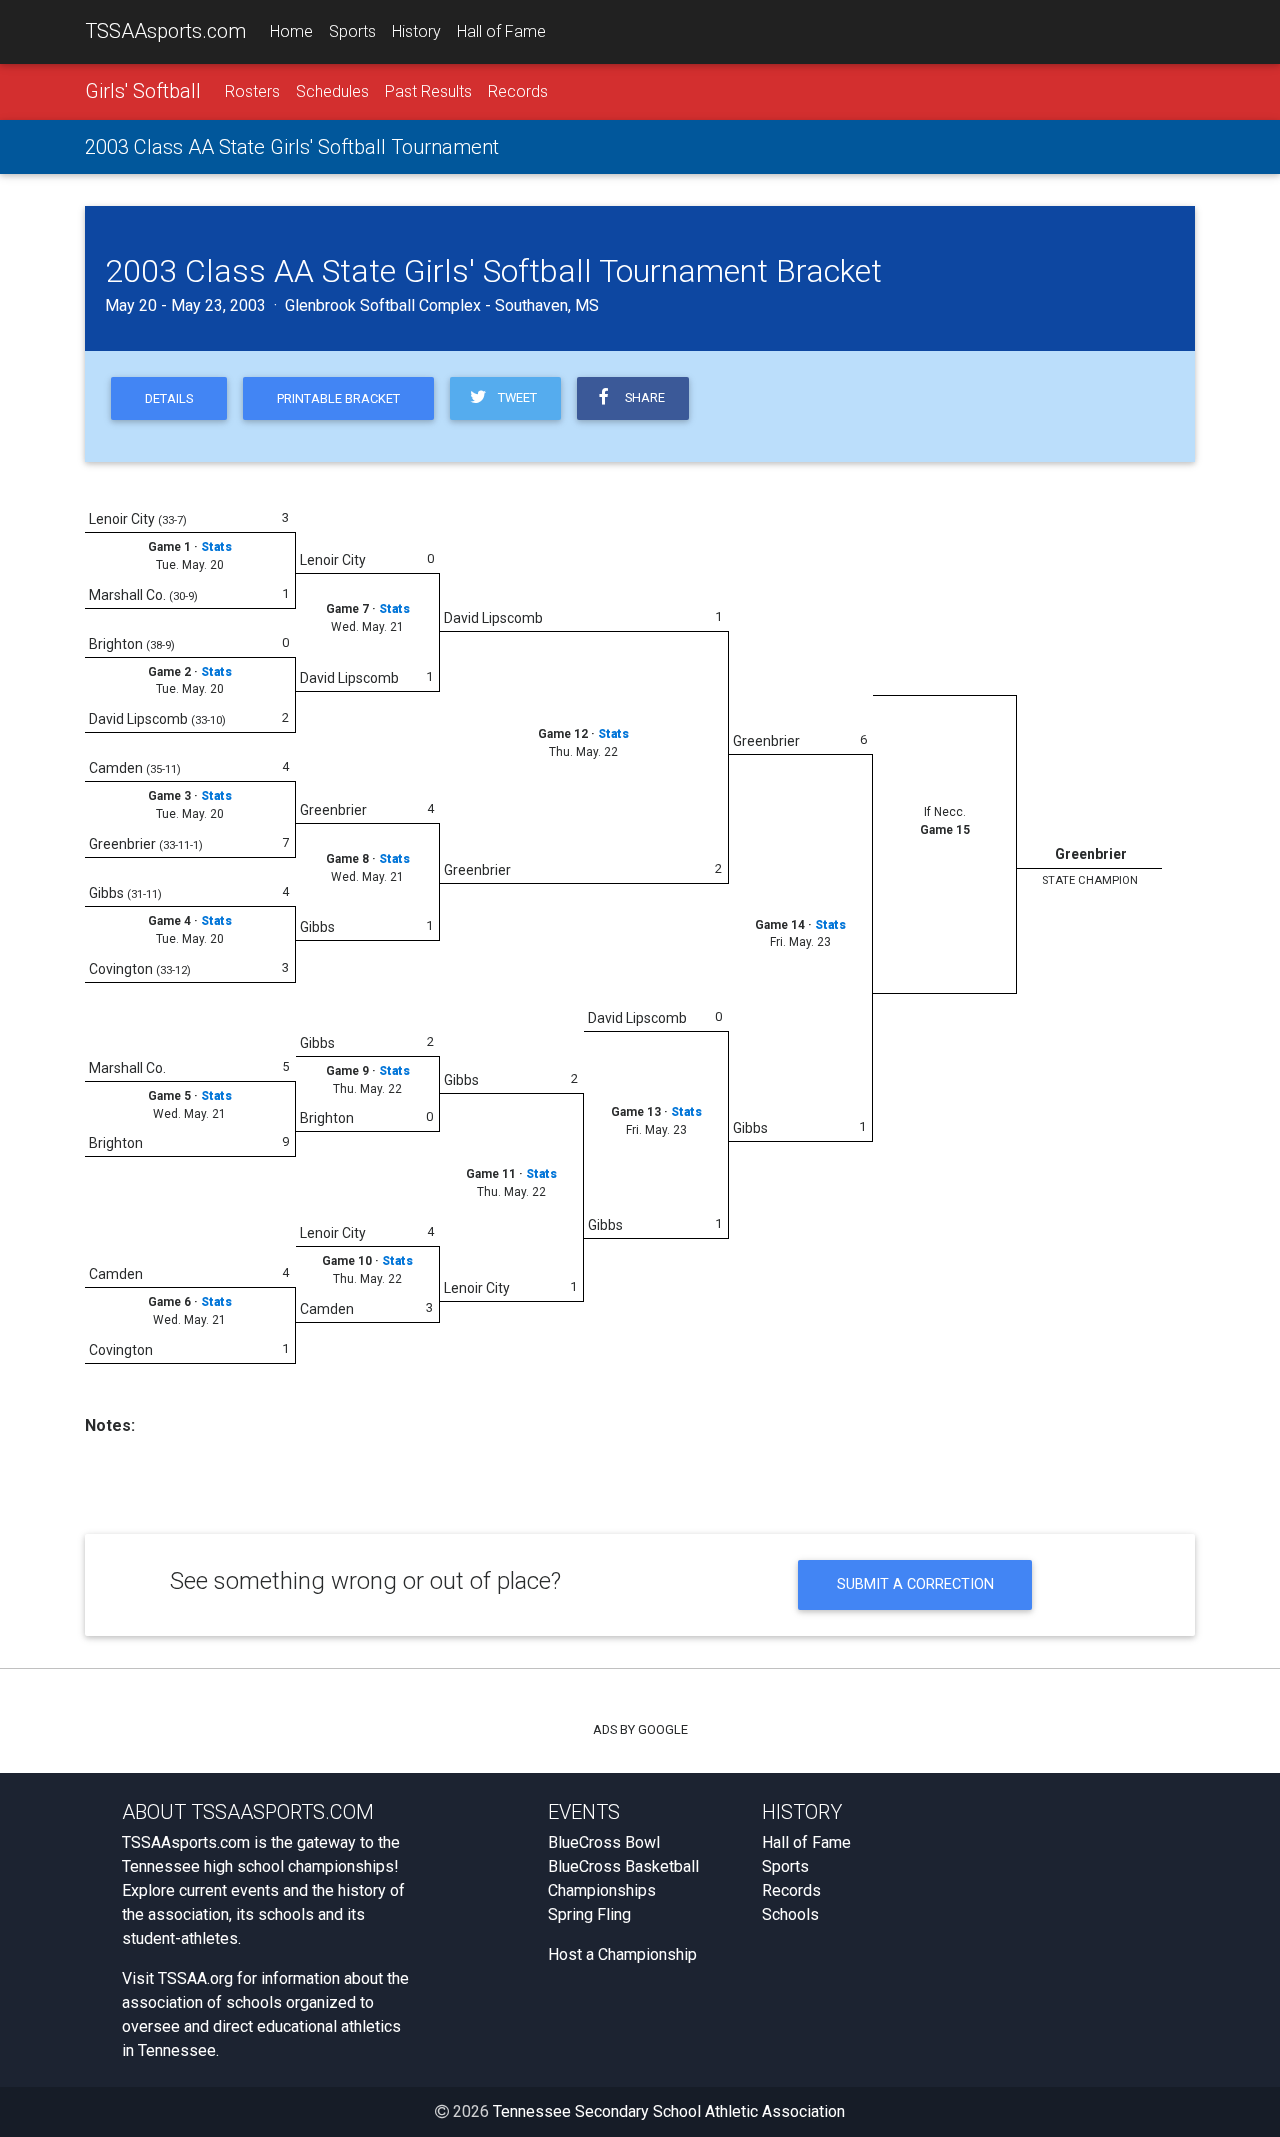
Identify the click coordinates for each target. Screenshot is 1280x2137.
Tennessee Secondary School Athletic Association (669, 2111)
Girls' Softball (143, 91)
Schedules (332, 91)
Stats (216, 547)
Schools (790, 1914)
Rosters (252, 91)
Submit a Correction (915, 1584)
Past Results (428, 91)
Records (518, 91)
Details (169, 398)
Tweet (514, 397)
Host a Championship (622, 1954)
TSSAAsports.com (165, 31)
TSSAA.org (195, 1978)
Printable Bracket (338, 398)
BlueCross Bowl (604, 1842)
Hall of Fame (501, 31)
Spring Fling (589, 1914)
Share (642, 397)
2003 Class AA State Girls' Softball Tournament (292, 147)
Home (291, 31)
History (416, 31)
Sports (352, 31)
